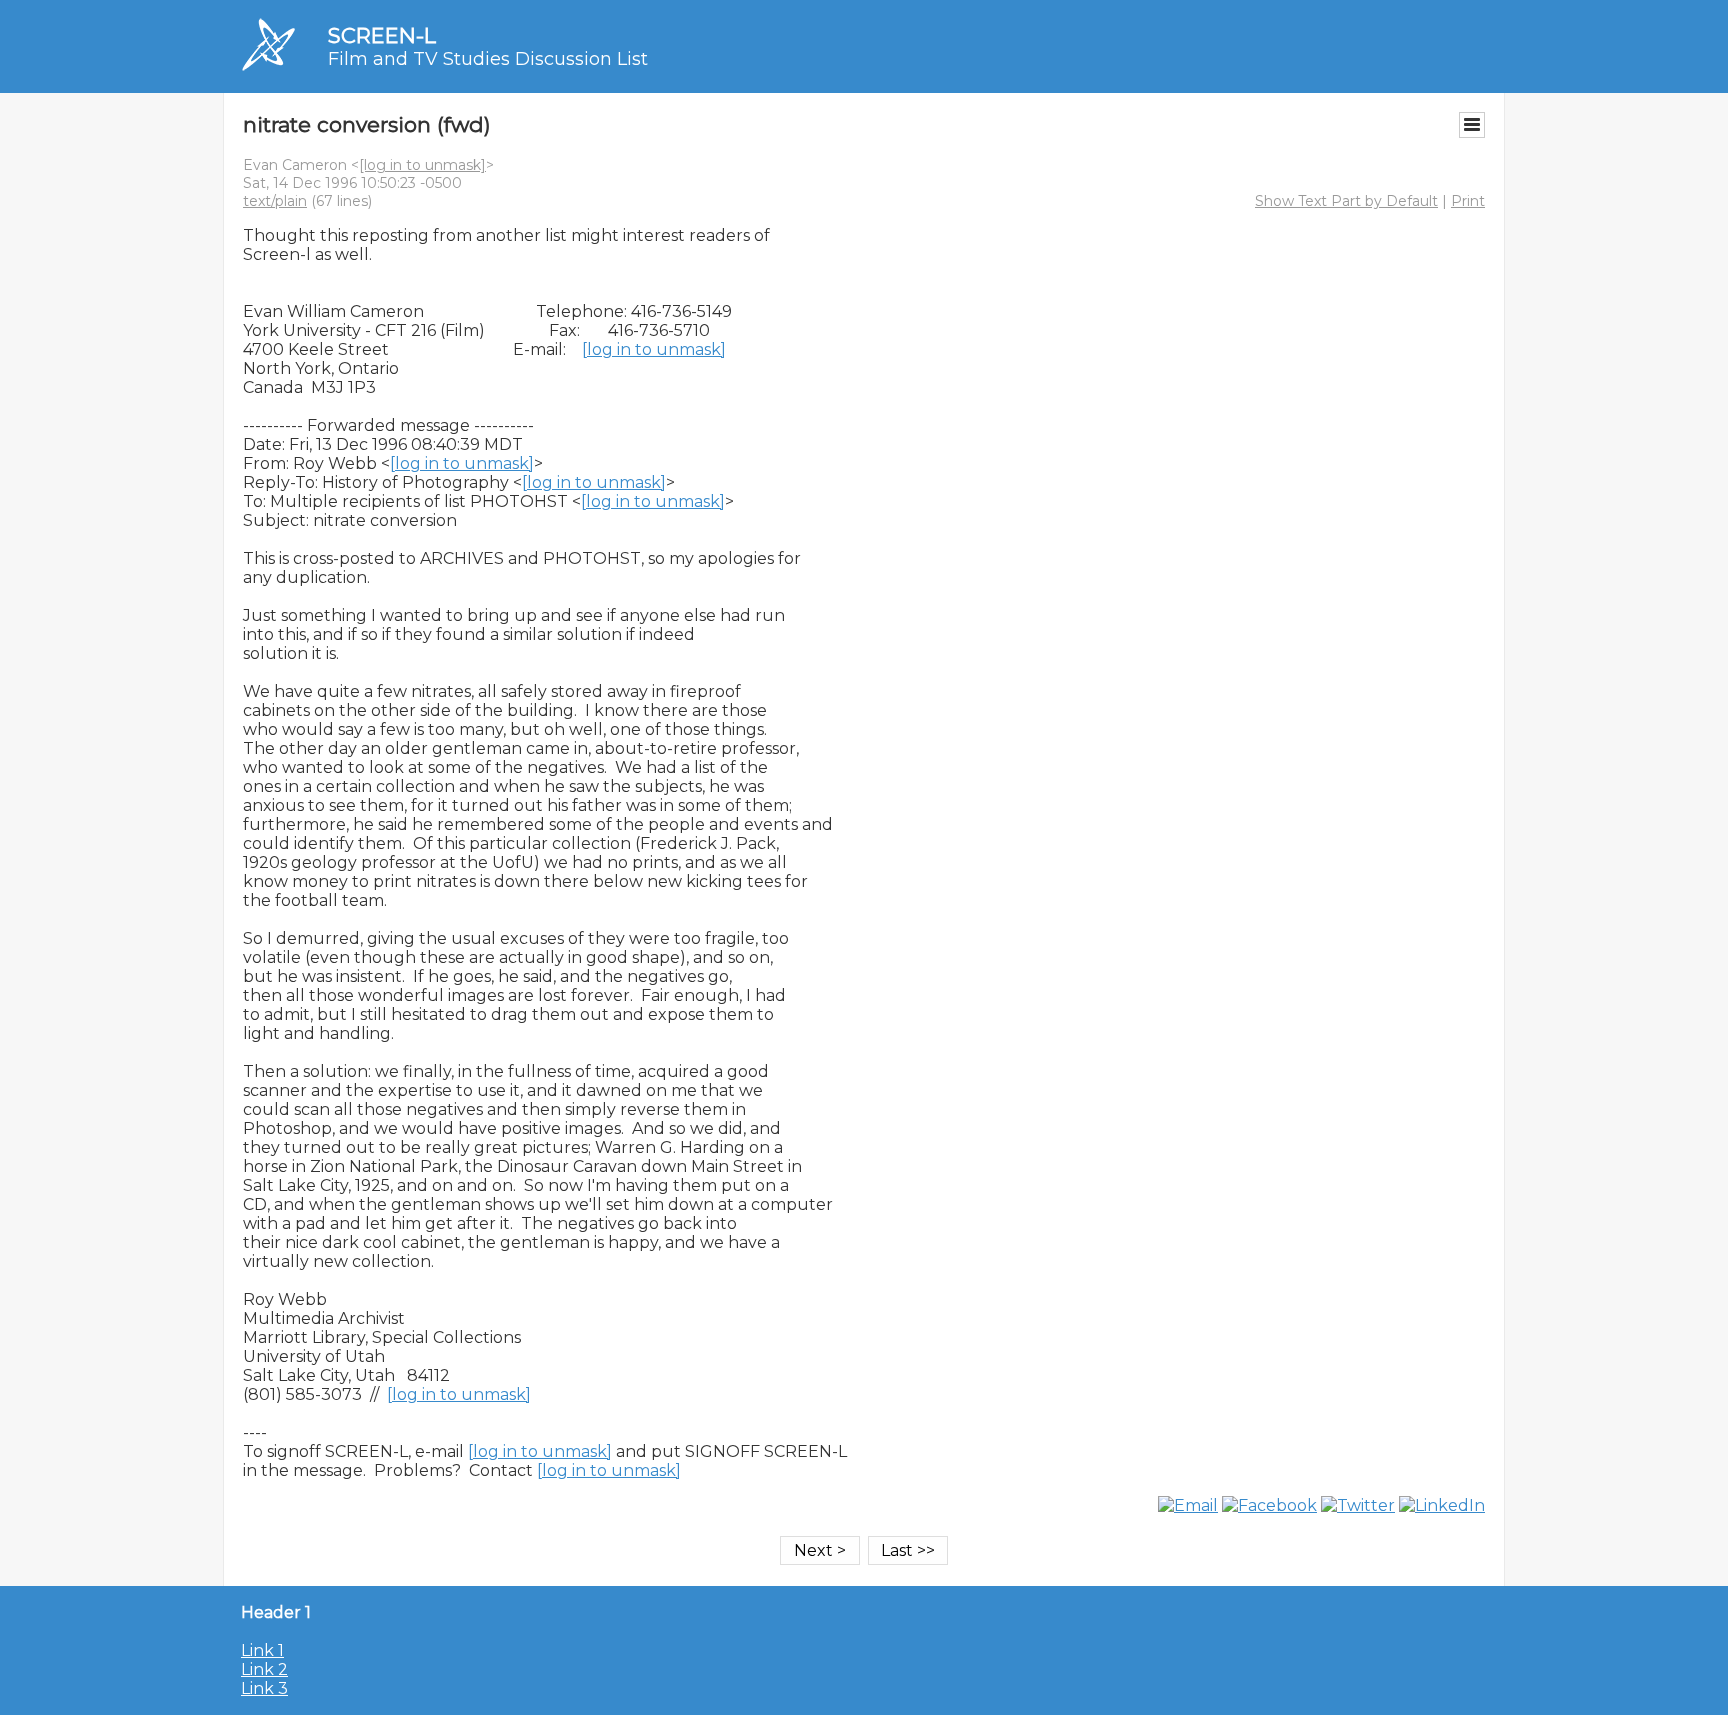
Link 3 (264, 1688)
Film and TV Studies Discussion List (488, 59)
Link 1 (262, 1650)
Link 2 (264, 1669)
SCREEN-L (382, 35)
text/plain (275, 201)
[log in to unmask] (422, 165)
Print (1468, 201)
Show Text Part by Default (1346, 201)
